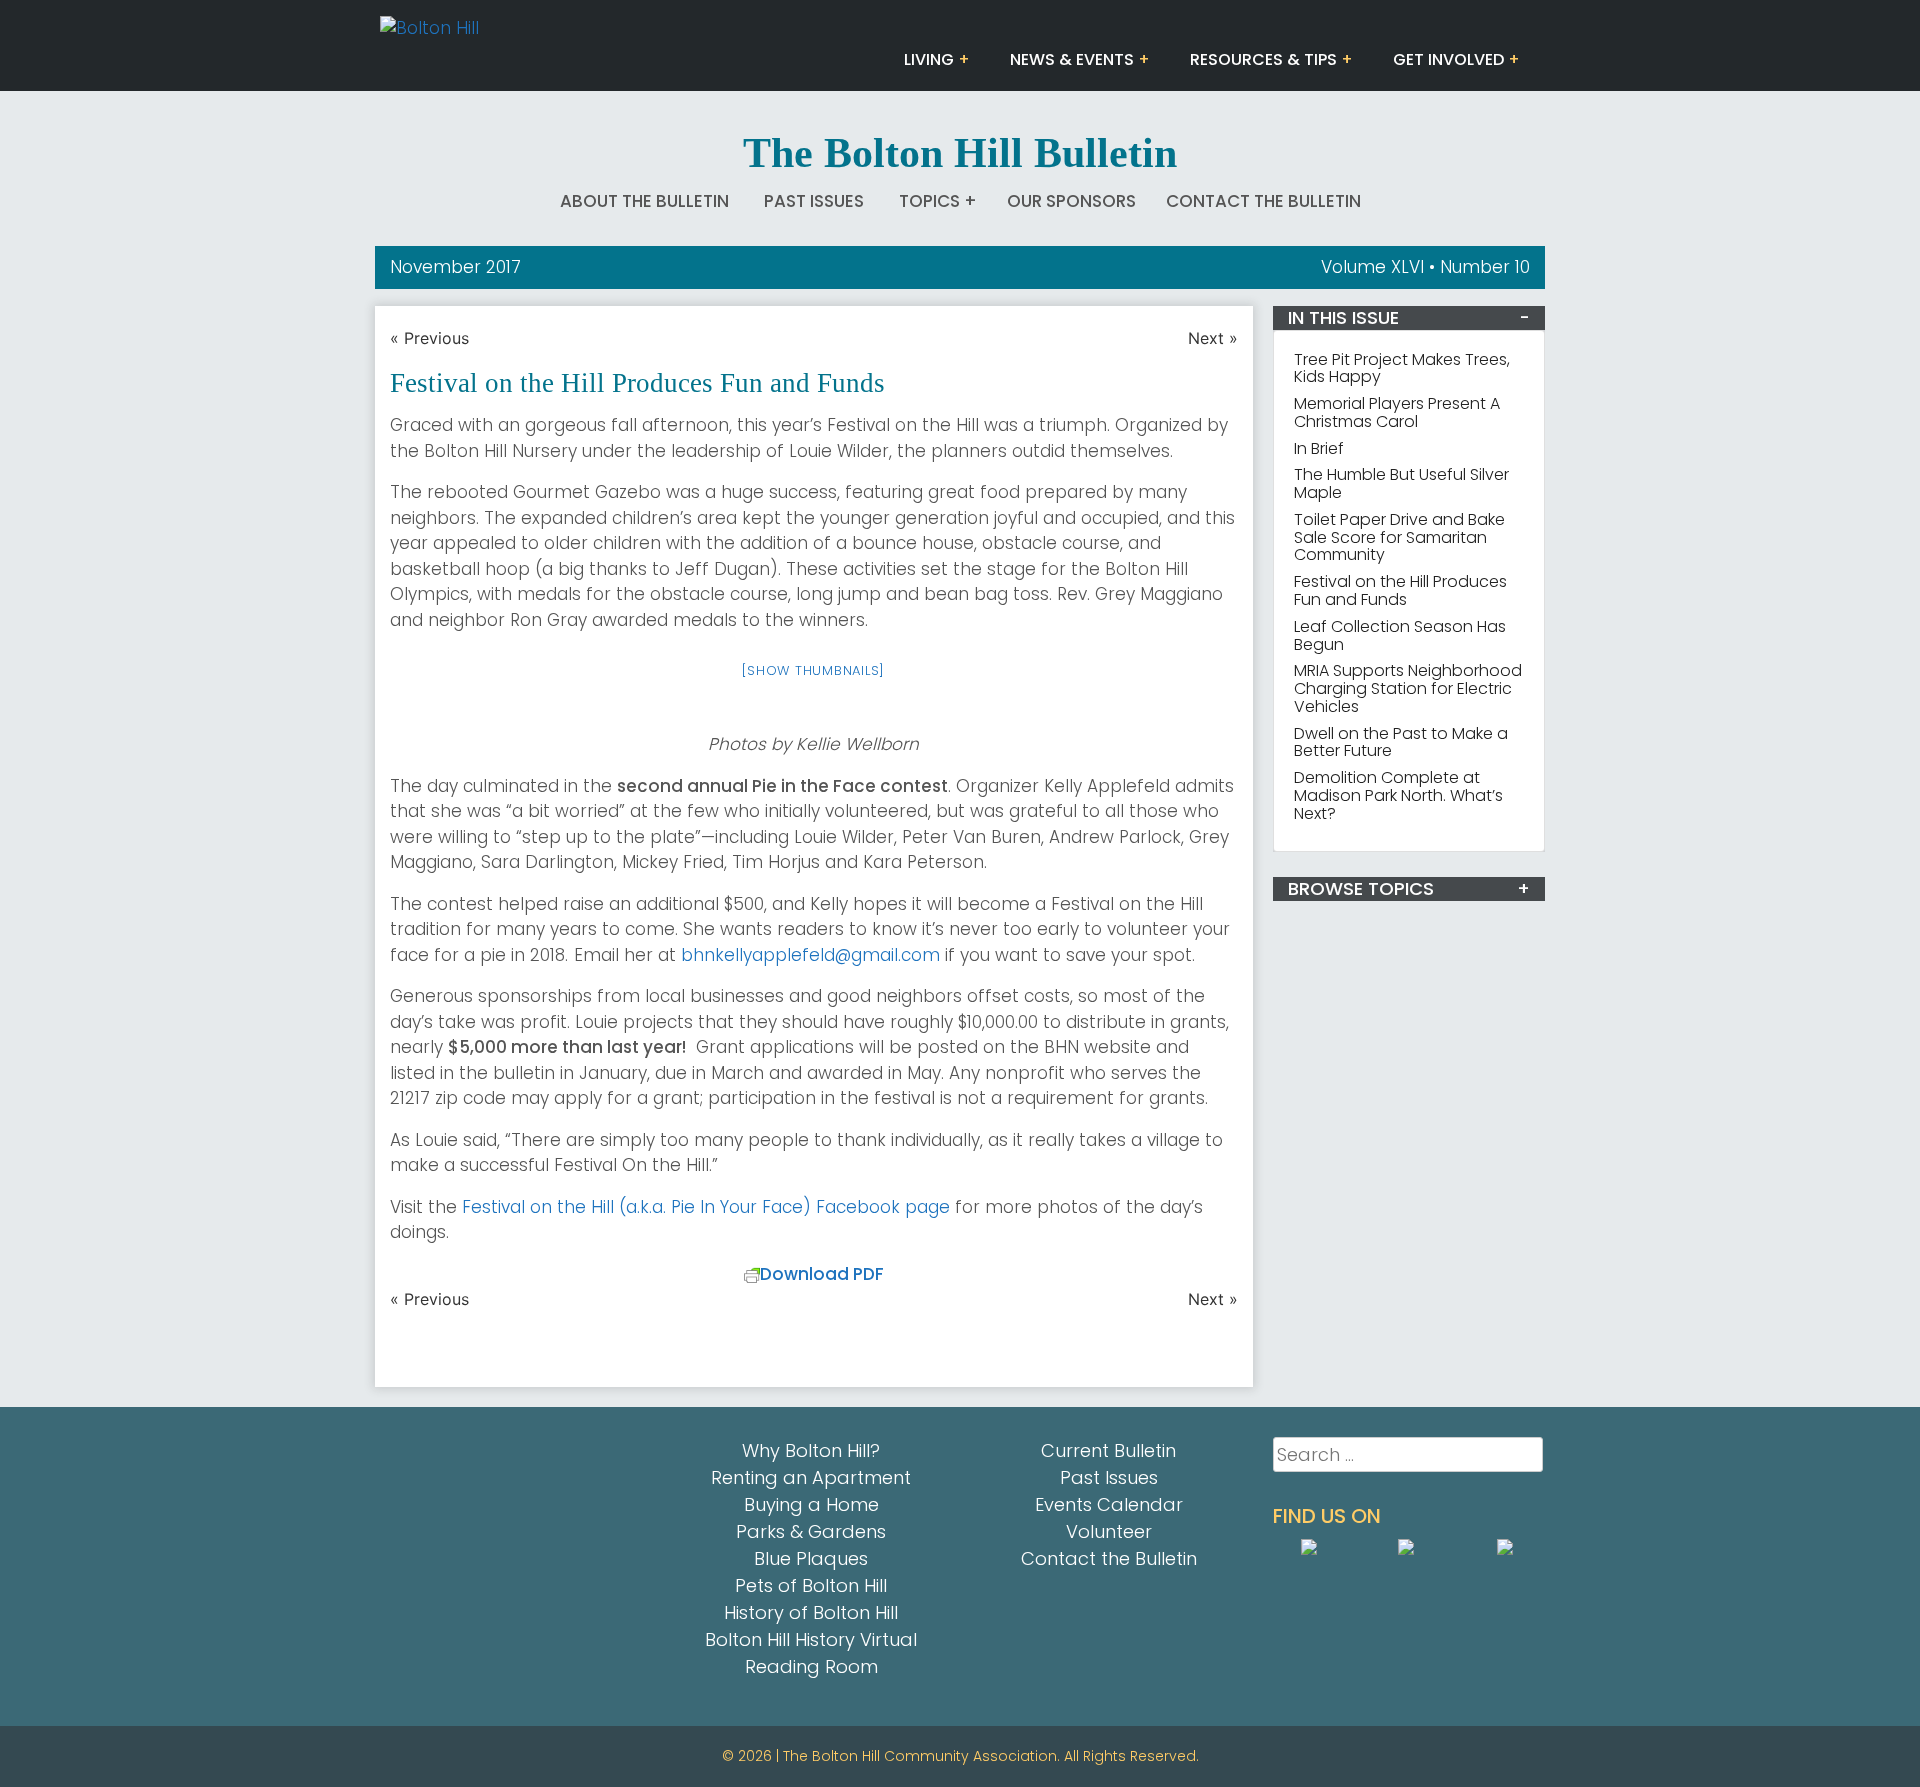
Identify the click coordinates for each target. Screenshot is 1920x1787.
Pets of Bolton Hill (811, 1585)
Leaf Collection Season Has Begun (1400, 635)
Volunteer (1109, 1531)
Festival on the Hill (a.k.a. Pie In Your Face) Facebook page (706, 1207)
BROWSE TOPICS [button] (1361, 888)
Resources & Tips (1263, 59)
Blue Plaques (811, 1558)
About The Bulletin (644, 201)
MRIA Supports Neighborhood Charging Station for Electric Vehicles (1408, 688)
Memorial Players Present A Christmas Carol (1397, 412)
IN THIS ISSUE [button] (1343, 317)
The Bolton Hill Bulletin (960, 153)
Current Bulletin (1108, 1450)
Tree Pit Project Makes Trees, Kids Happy (1402, 368)
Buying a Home (811, 1504)
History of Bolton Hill (811, 1612)
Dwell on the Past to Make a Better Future (1401, 742)
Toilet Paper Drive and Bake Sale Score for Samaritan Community (1399, 537)
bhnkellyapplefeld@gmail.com (810, 955)
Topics (929, 201)
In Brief (1319, 448)
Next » (1213, 338)
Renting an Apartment (811, 1477)
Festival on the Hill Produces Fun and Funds (1400, 590)
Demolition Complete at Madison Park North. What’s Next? (1398, 795)
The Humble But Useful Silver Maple (1401, 483)
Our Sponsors (1071, 201)
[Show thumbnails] (813, 670)
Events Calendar (1109, 1504)
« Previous (429, 338)
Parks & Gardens (811, 1531)
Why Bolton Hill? (811, 1450)
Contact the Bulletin (1263, 201)
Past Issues (814, 201)
